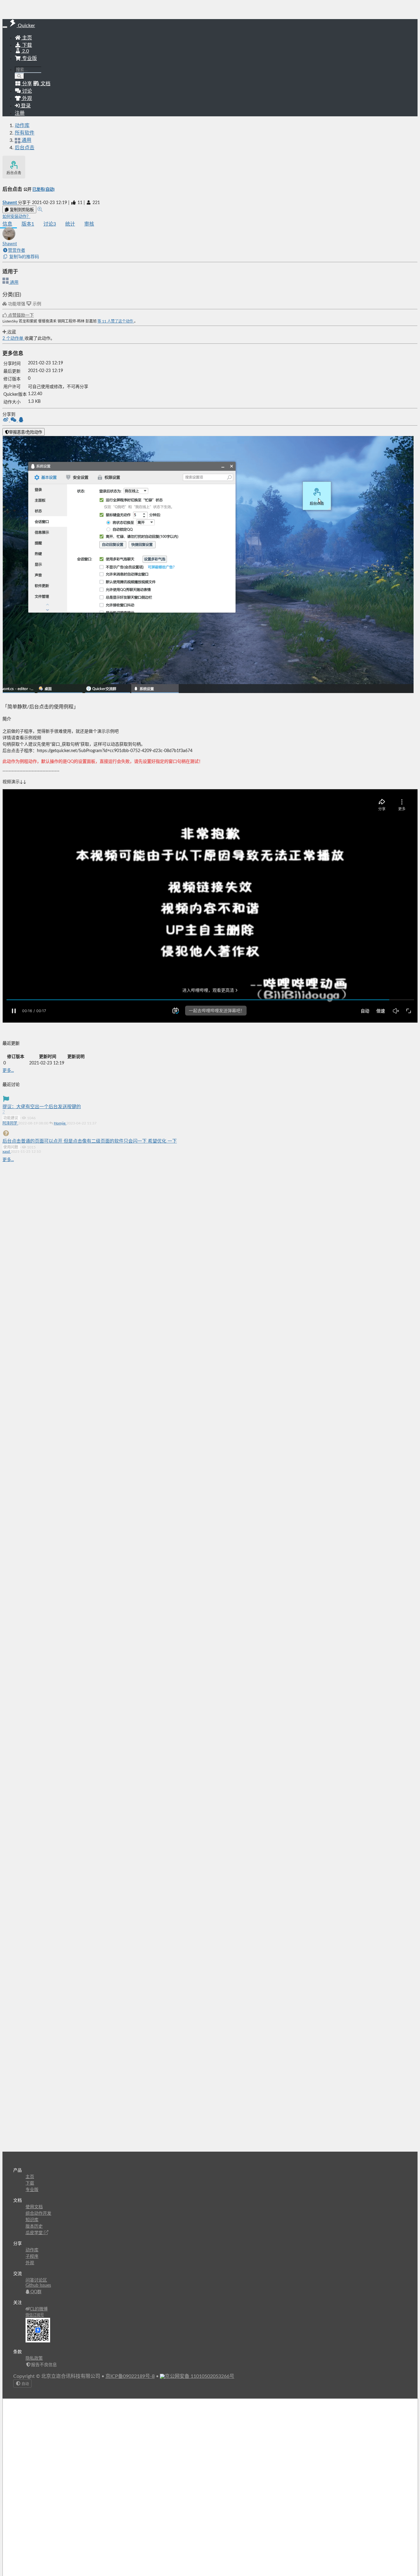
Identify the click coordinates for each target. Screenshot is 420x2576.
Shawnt (10, 203)
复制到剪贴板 (21, 210)
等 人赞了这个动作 (116, 321)
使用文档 (34, 2207)
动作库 (22, 126)
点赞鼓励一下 (20, 315)
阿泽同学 (10, 1123)
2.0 (25, 51)
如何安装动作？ (16, 217)
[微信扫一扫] (14, 420)
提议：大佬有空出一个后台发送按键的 (42, 1107)
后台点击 (25, 148)
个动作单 (14, 339)
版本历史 (34, 2226)
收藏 (11, 332)
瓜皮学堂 (35, 2233)
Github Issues (38, 2286)
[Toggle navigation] (5, 27)
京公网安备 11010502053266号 (200, 2376)
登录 (25, 106)
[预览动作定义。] (40, 210)
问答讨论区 (36, 2280)
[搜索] (20, 76)
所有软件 (25, 133)
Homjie (60, 1123)
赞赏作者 (17, 250)
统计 (70, 224)
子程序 (32, 2257)
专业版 (29, 58)
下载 (26, 45)
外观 (30, 2263)
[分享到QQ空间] (21, 420)
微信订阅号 (35, 2315)
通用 (14, 282)
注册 (20, 113)
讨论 (50, 224)
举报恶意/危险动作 (26, 432)
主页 (26, 38)
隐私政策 (34, 2358)
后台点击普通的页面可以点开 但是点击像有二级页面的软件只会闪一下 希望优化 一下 (90, 1141)
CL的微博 (39, 2309)
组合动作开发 (38, 2213)
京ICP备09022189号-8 (130, 2376)
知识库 (32, 2220)
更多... (8, 1071)
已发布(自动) (44, 190)
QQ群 (35, 2292)
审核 (89, 224)
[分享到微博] (6, 420)
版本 (28, 224)
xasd (7, 1152)
